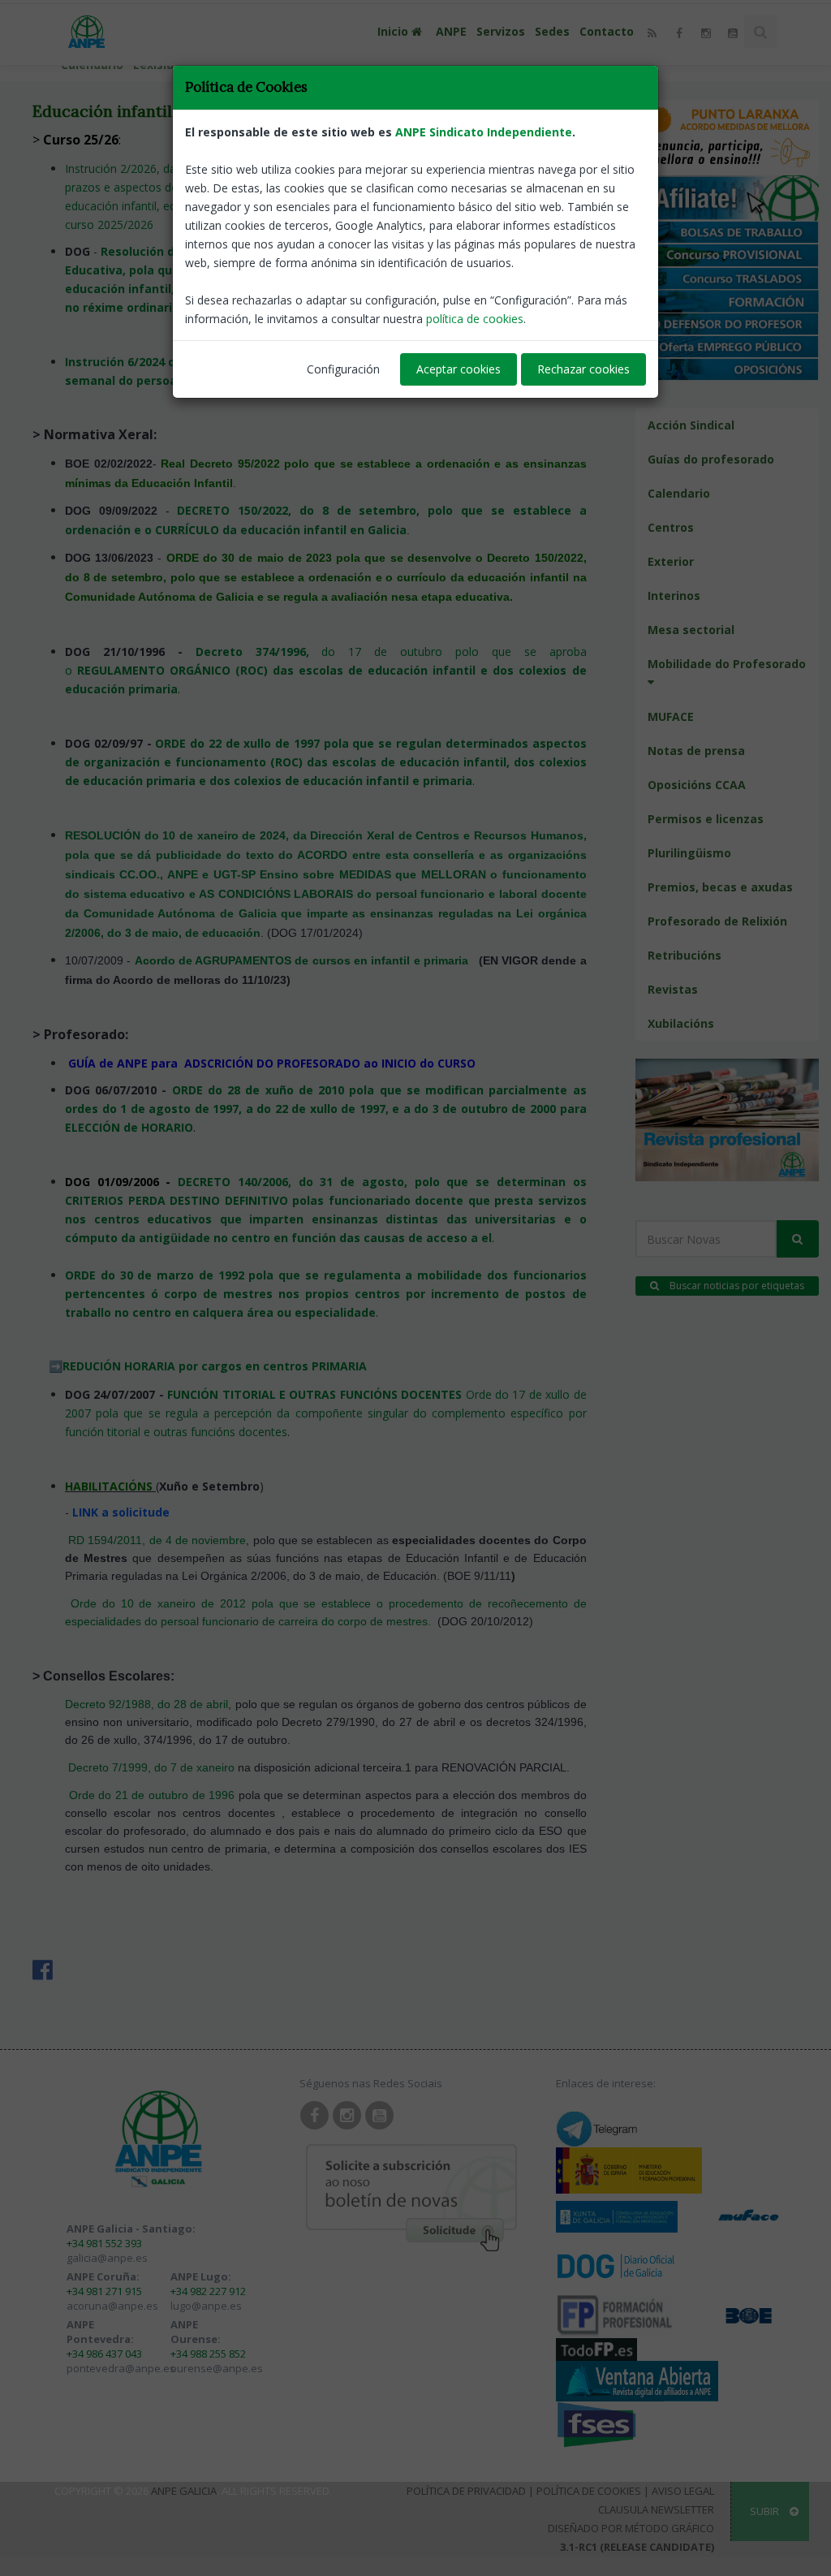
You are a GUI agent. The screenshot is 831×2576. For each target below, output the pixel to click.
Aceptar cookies (459, 369)
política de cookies (475, 319)
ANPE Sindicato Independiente (484, 132)
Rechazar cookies (583, 369)
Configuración (343, 369)
